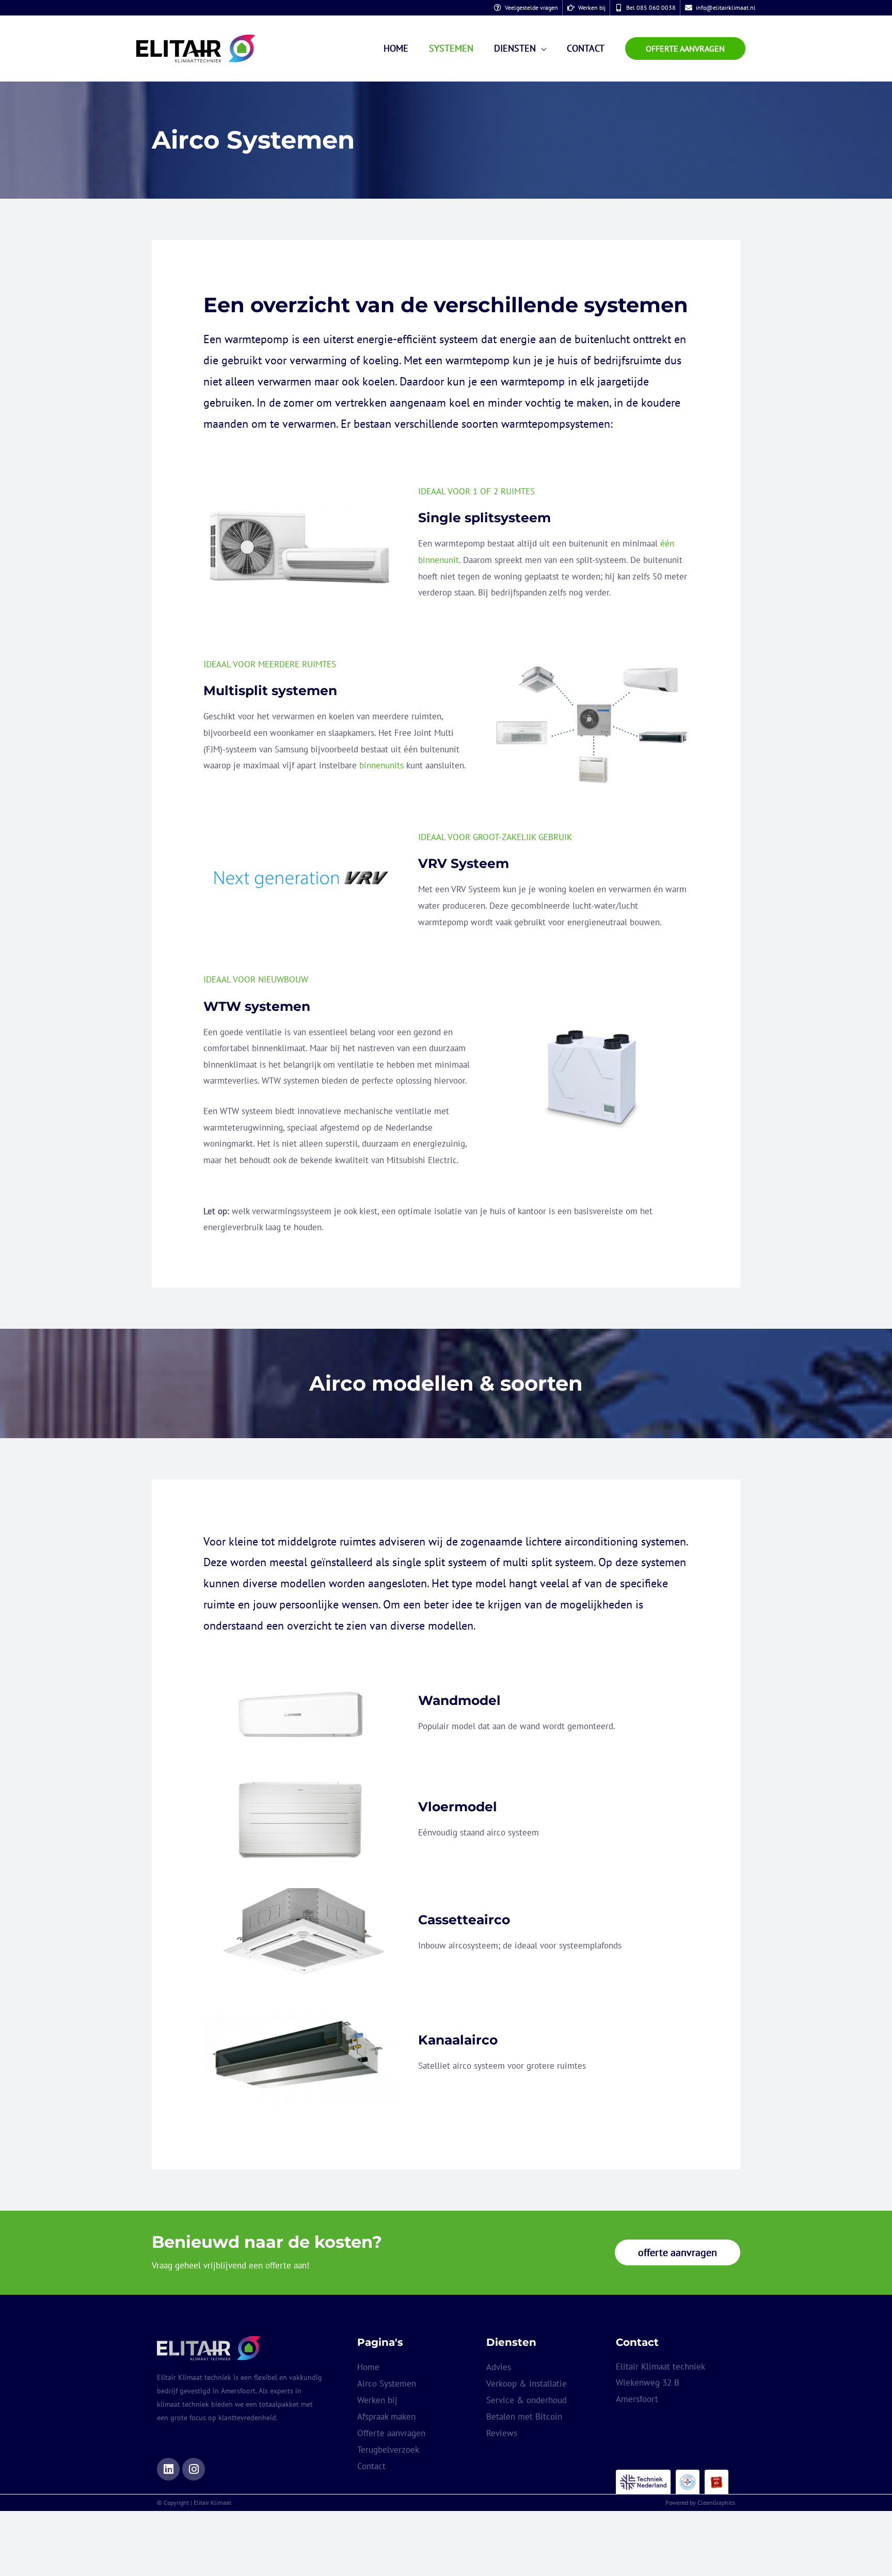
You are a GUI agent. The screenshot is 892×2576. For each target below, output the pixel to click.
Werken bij (377, 2400)
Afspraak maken (386, 2417)
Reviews (502, 2433)
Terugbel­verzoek (388, 2450)
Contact (371, 2466)
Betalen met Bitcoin (524, 2417)
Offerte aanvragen (391, 2433)
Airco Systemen (387, 2384)
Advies (499, 2367)
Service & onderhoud (527, 2400)
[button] (685, 49)
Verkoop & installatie (527, 2384)
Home (368, 2367)
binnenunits (381, 765)
